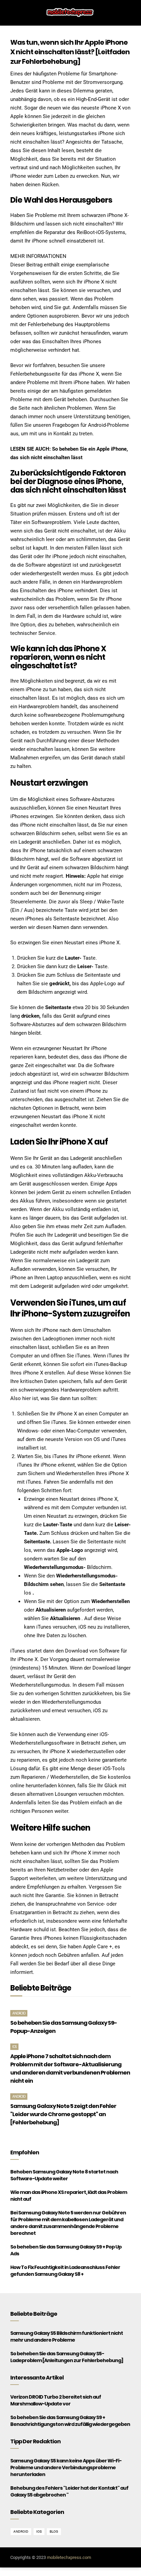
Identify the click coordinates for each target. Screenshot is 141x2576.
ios (14, 2047)
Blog (54, 2531)
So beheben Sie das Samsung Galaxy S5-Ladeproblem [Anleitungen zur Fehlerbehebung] (67, 2357)
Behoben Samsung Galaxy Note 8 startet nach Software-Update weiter (64, 2175)
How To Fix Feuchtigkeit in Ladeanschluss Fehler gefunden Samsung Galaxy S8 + (65, 2271)
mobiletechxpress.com (69, 2557)
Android (19, 2013)
